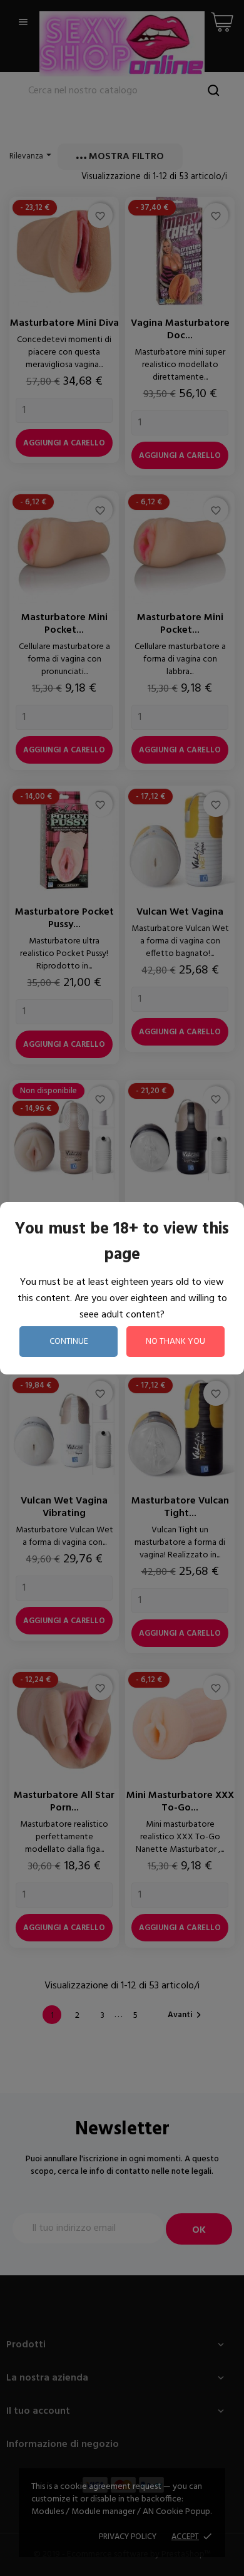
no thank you (175, 1342)
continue (69, 1342)
